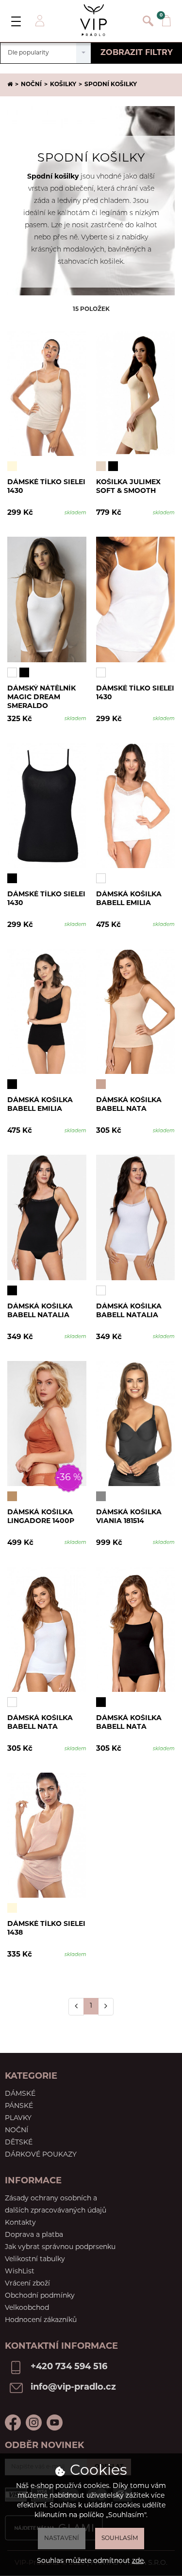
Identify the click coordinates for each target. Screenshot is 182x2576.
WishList (20, 2272)
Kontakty (20, 2223)
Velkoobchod (27, 2308)
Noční (31, 85)
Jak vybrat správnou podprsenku (60, 2247)
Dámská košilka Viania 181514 (129, 1517)
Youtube (55, 2422)
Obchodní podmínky (40, 2296)
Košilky (63, 85)
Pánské (19, 2106)
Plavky (18, 2118)
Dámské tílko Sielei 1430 (46, 487)
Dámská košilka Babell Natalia (40, 1311)
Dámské (20, 2094)
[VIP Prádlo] (94, 20)
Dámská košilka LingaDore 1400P (41, 1517)
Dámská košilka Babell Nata (129, 1105)
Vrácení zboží (27, 2284)
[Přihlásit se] (39, 21)
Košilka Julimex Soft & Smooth (128, 487)
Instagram (34, 2422)
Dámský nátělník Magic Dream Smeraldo (41, 697)
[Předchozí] (76, 2007)
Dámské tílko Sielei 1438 (46, 1929)
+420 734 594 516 (69, 2367)
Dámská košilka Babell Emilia (129, 899)
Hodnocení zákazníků (41, 2320)
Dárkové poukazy (41, 2155)
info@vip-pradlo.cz (73, 2388)
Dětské (19, 2143)
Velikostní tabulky (35, 2259)
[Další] (106, 2007)
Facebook (13, 2422)
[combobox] (46, 53)
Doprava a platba (34, 2235)
